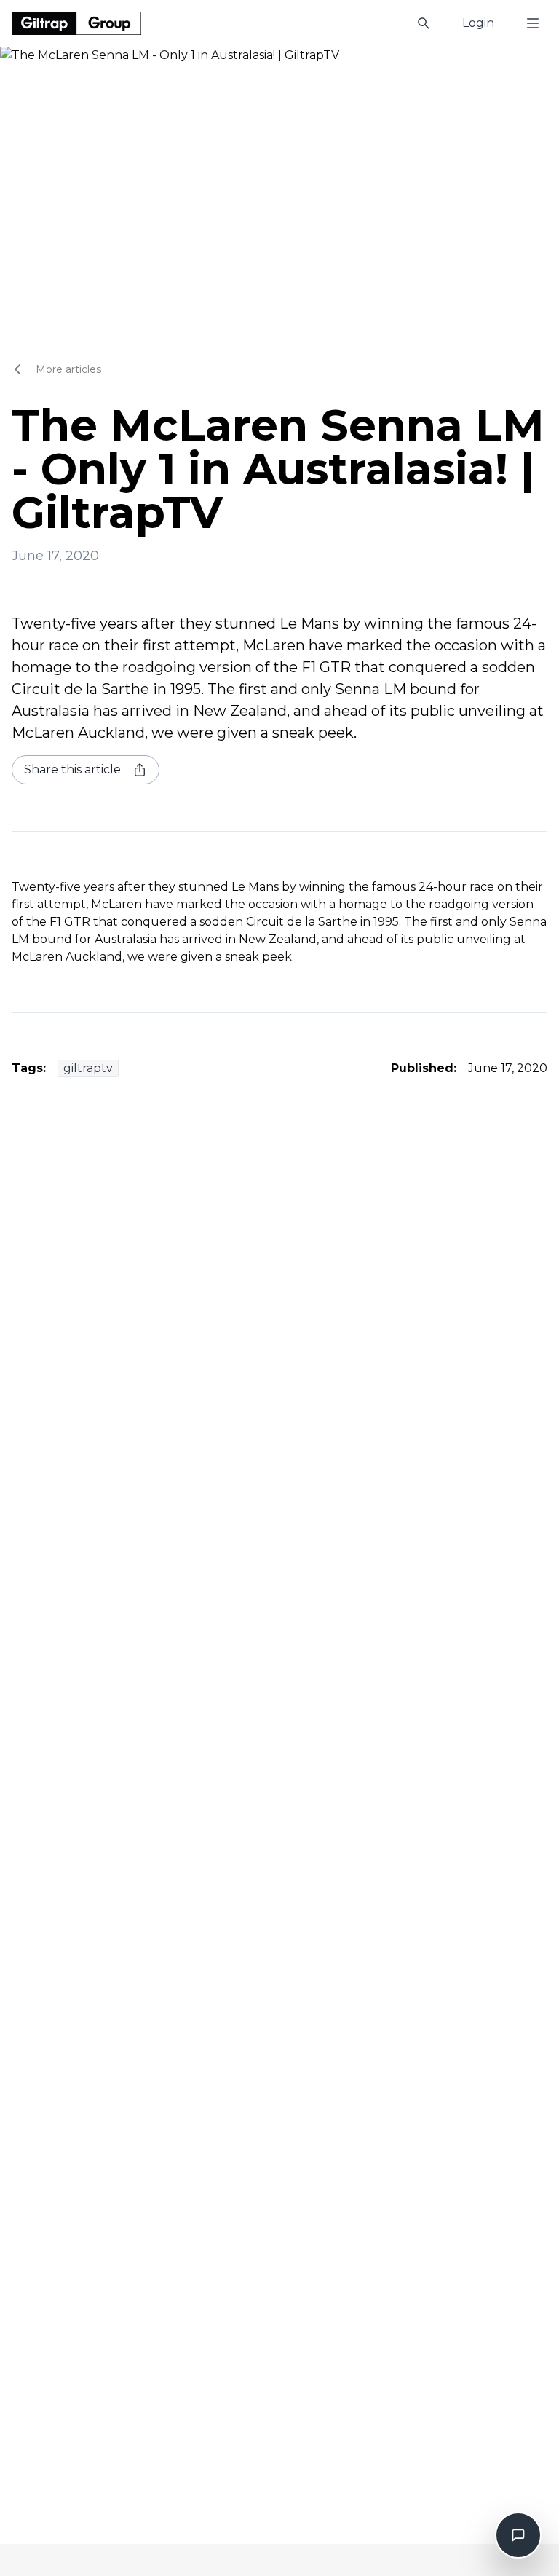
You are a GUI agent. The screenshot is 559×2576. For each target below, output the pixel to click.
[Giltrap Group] (76, 23)
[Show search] (424, 23)
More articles (68, 369)
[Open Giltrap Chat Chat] (518, 2535)
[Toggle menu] (533, 23)
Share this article (72, 769)
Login (478, 23)
